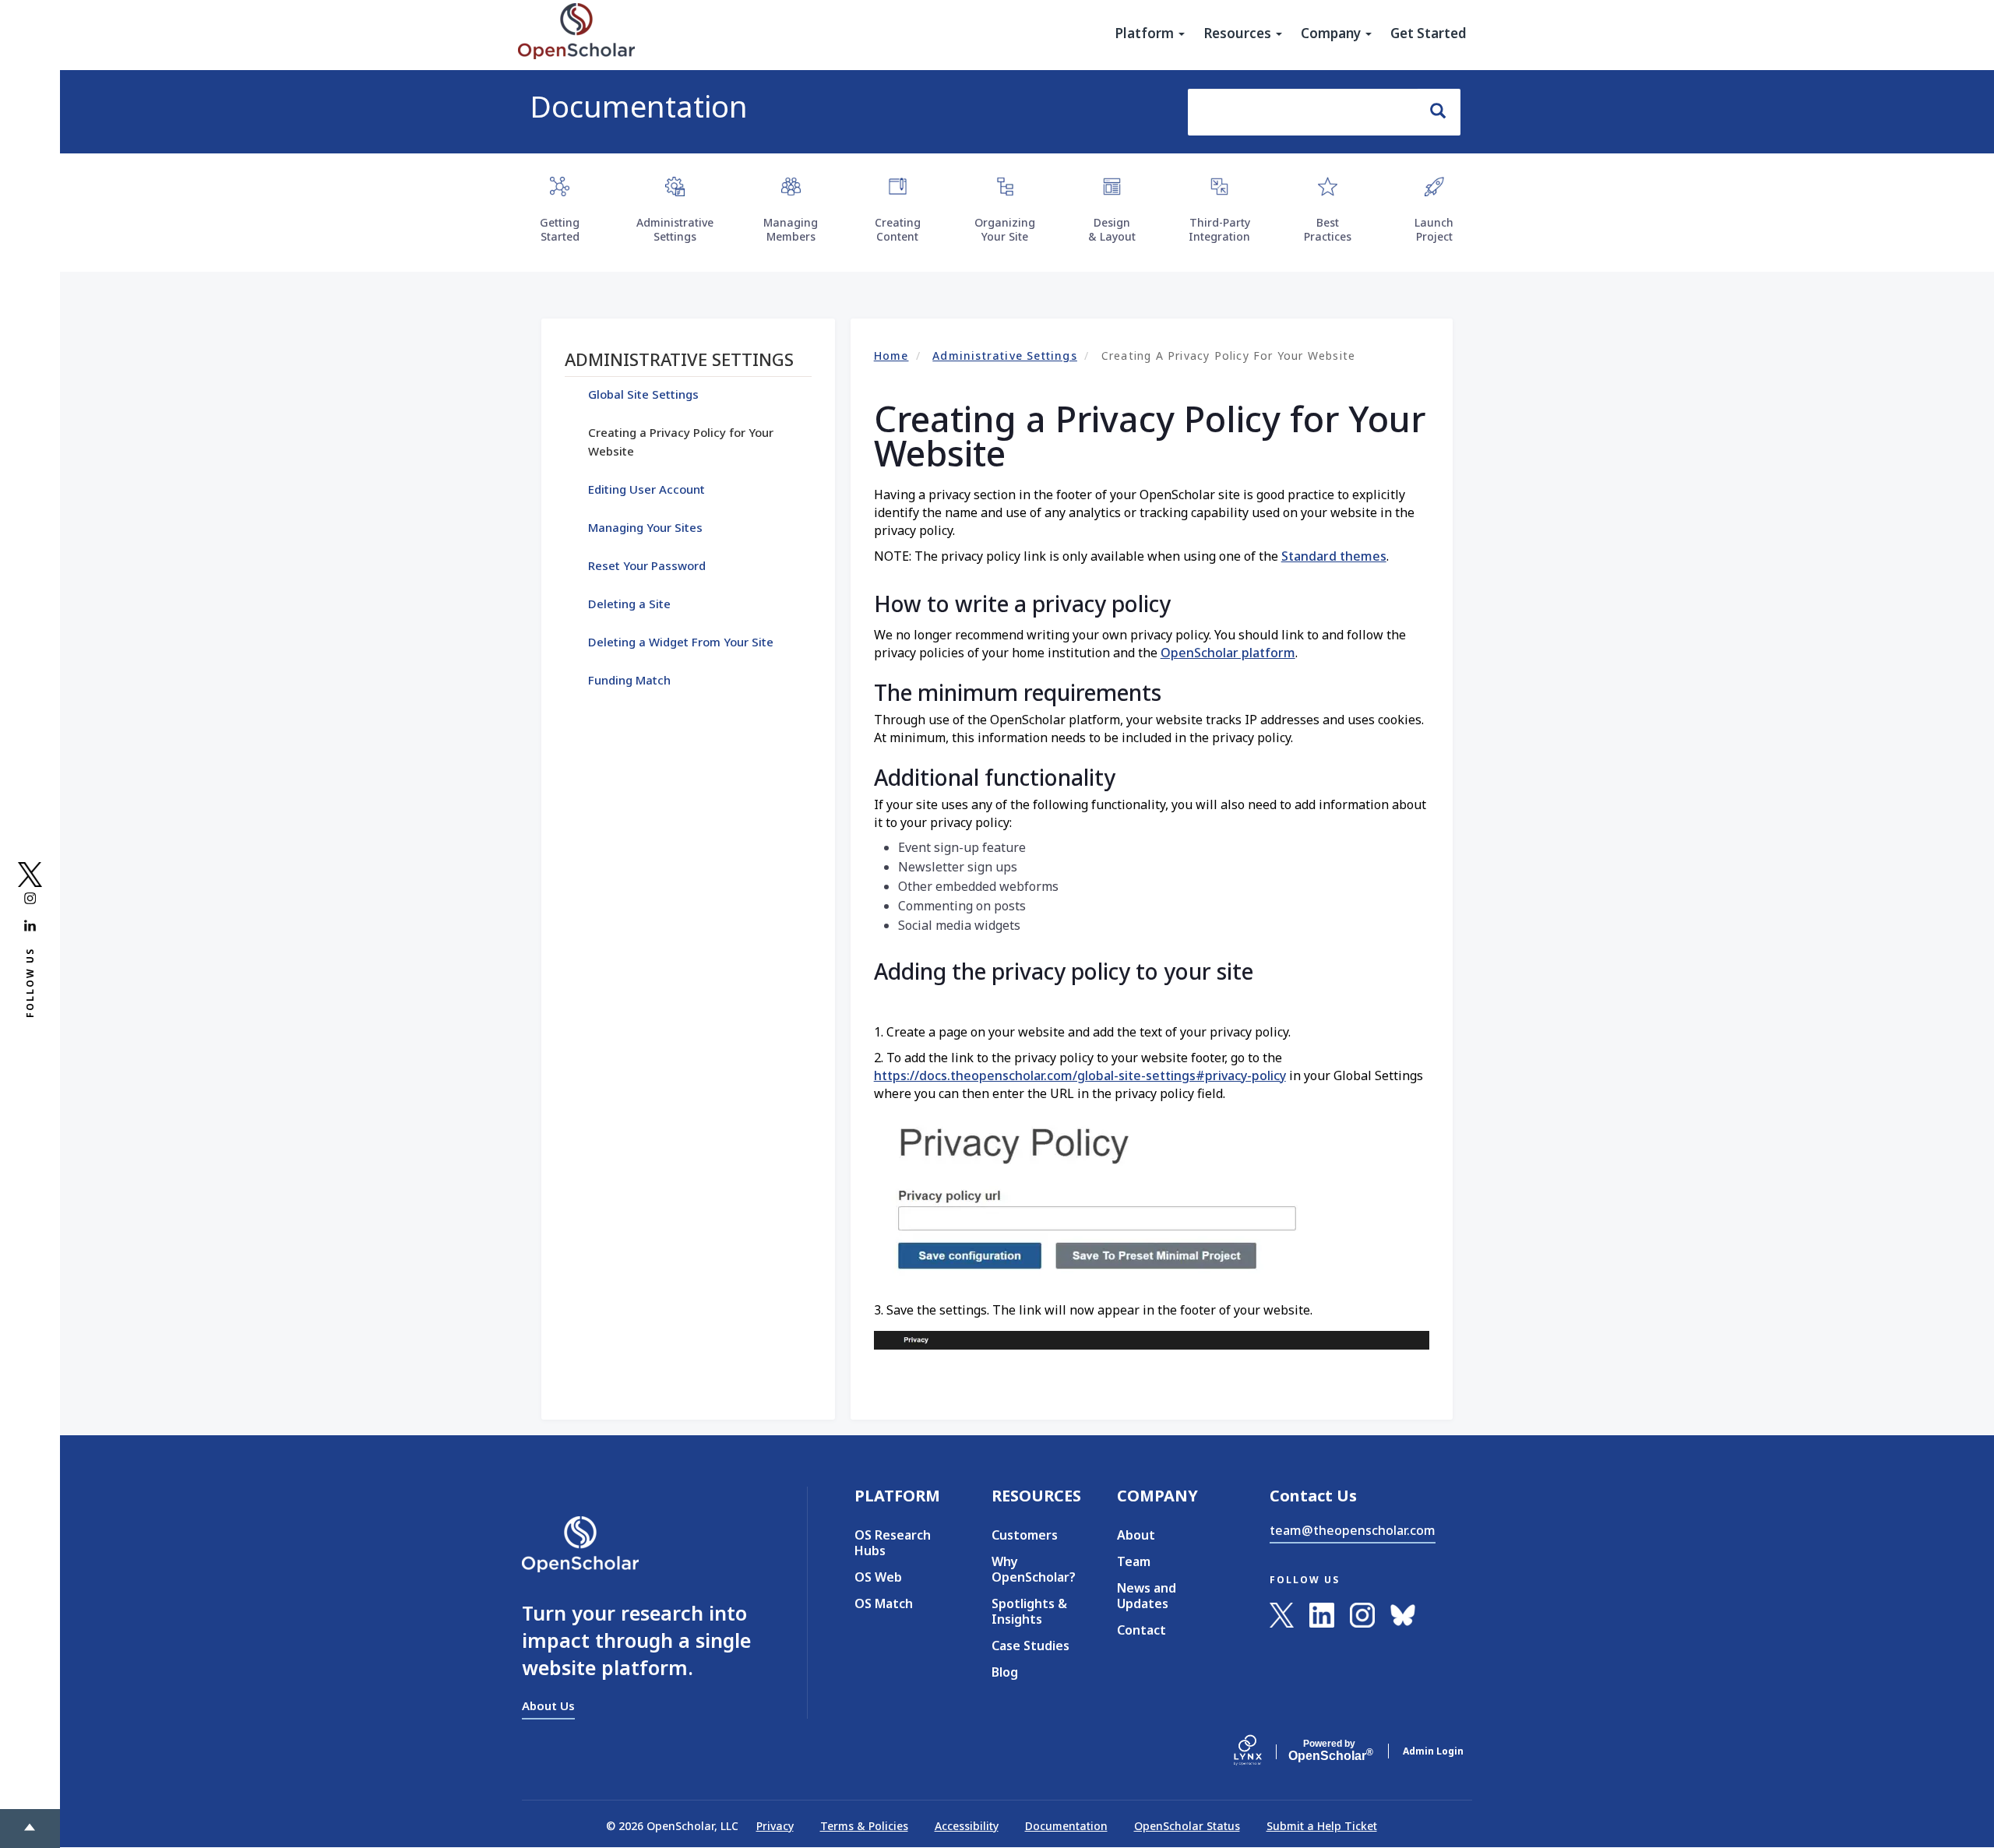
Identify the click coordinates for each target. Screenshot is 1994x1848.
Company (1332, 33)
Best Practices (1328, 229)
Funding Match (629, 680)
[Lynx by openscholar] (1261, 1751)
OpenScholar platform (1228, 653)
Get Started (1429, 33)
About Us (548, 1705)
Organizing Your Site (1005, 229)
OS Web (878, 1577)
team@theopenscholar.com (1353, 1530)
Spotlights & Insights (1029, 1611)
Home (891, 356)
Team (1134, 1561)
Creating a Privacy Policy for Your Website (681, 442)
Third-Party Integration (1219, 229)
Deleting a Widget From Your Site (681, 642)
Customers (1025, 1535)
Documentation (639, 106)
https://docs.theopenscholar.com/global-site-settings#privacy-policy (1080, 1075)
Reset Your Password (647, 565)
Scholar (1329, 1751)
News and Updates (1147, 1596)
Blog (1005, 1672)
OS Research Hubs (893, 1543)
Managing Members (791, 229)
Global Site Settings (643, 394)
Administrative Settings (675, 229)
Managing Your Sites (645, 527)
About (1136, 1535)
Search (1439, 112)
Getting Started (560, 229)
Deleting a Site (629, 604)
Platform (1146, 33)
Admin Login (1433, 1751)
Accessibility (967, 1826)
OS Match (884, 1603)
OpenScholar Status (1187, 1826)
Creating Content (898, 229)
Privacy (775, 1826)
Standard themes (1334, 556)
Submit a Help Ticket (1322, 1826)
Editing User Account (646, 489)
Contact (1141, 1630)
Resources (1239, 33)
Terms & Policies (864, 1826)
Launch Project (1434, 229)
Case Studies (1030, 1646)
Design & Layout (1112, 229)
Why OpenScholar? (1031, 1569)
